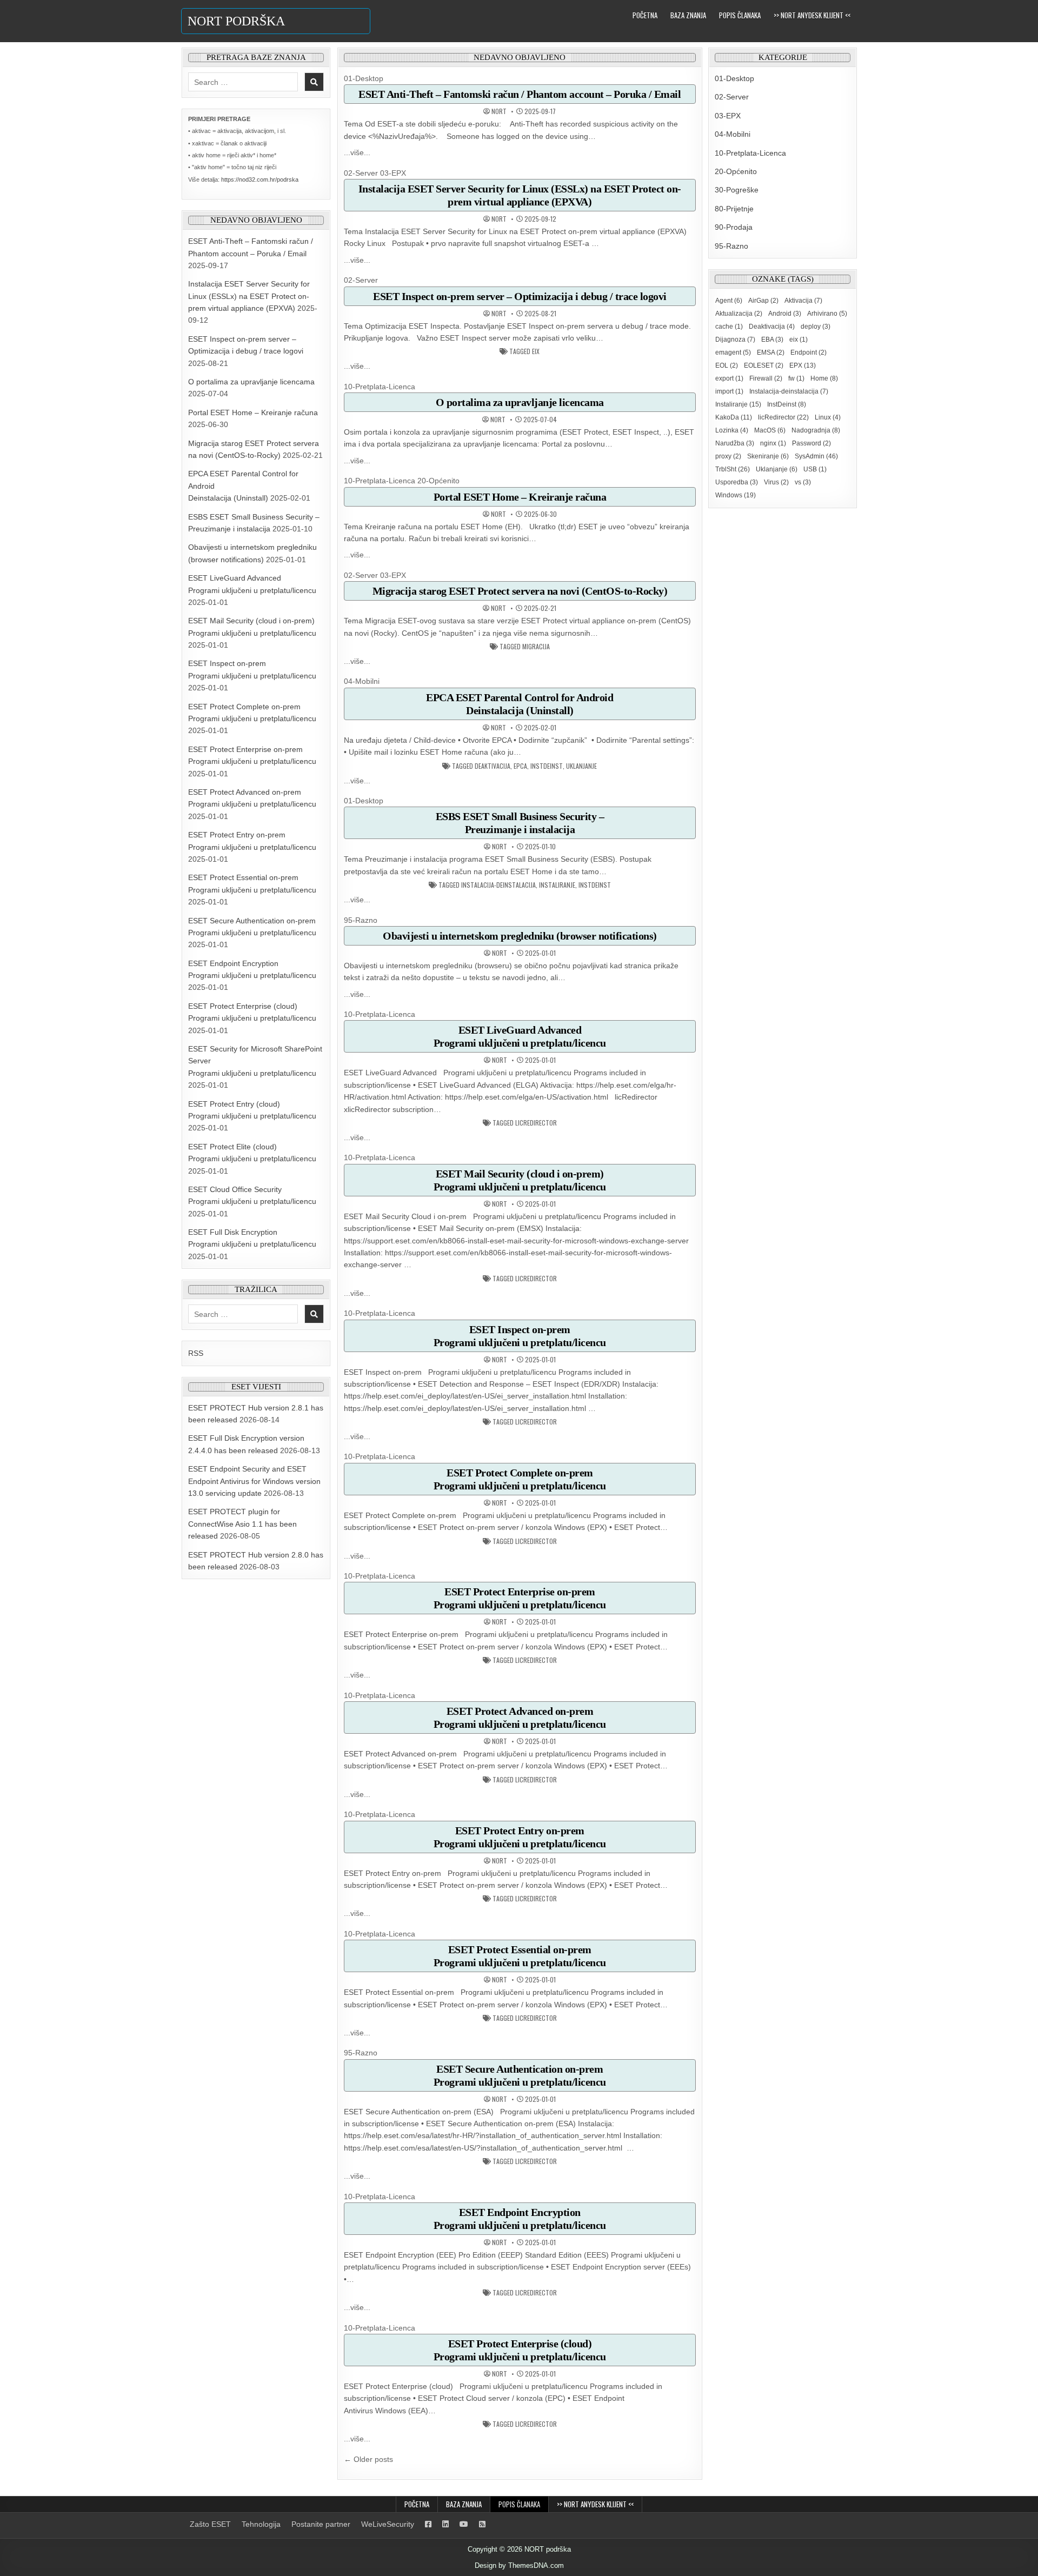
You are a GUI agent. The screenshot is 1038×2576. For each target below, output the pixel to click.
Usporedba (737, 482)
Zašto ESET (210, 2524)
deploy (816, 327)
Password (811, 443)
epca (520, 766)
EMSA (771, 352)
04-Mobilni (362, 681)
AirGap (763, 301)
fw (796, 378)
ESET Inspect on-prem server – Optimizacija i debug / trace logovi (520, 296)
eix (536, 351)
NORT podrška (236, 21)
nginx (773, 443)
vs (803, 482)
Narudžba (735, 443)
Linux (828, 417)
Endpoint (809, 352)
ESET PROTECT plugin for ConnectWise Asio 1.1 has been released (242, 1524)
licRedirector (536, 1123)
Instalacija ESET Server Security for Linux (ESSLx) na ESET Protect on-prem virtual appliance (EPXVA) (249, 296)
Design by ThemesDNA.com (519, 2565)
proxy (728, 456)
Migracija (536, 647)
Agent (729, 301)
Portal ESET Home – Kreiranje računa (253, 412)
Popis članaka (740, 15)
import (729, 391)
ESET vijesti (256, 1387)
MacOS (770, 430)
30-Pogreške (737, 190)
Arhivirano (827, 314)
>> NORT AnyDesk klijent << (812, 15)
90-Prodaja (734, 227)
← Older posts (368, 2459)
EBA (772, 340)
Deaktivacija (493, 766)
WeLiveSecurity (388, 2524)
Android (785, 314)
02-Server (361, 173)
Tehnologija (261, 2524)
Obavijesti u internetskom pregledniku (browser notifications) (520, 936)
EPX (803, 365)
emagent (733, 352)
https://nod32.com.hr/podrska (260, 179)
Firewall (766, 378)
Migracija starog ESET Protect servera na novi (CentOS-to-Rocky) (520, 591)
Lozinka (732, 430)
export (729, 378)
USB (815, 469)
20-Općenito (438, 481)
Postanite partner (321, 2524)
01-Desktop (364, 78)
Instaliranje (557, 885)
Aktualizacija (739, 314)
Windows (736, 495)
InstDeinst (547, 766)
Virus (776, 482)
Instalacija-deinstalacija (498, 885)
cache (729, 327)
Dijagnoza (735, 340)
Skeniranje (768, 456)
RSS (196, 1353)
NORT (499, 111)
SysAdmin (816, 456)
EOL (727, 365)
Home (824, 378)
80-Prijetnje (734, 209)
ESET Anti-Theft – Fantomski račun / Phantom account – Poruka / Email (520, 94)
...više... (357, 152)
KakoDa (734, 417)
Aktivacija (803, 301)
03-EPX (393, 173)
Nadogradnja (816, 430)
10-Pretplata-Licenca (380, 387)
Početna (645, 15)
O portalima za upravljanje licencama (251, 382)
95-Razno (361, 920)
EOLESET (764, 365)
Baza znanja (688, 15)
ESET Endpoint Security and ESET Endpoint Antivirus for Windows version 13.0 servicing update (254, 1481)
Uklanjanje (581, 766)
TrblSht (733, 469)
